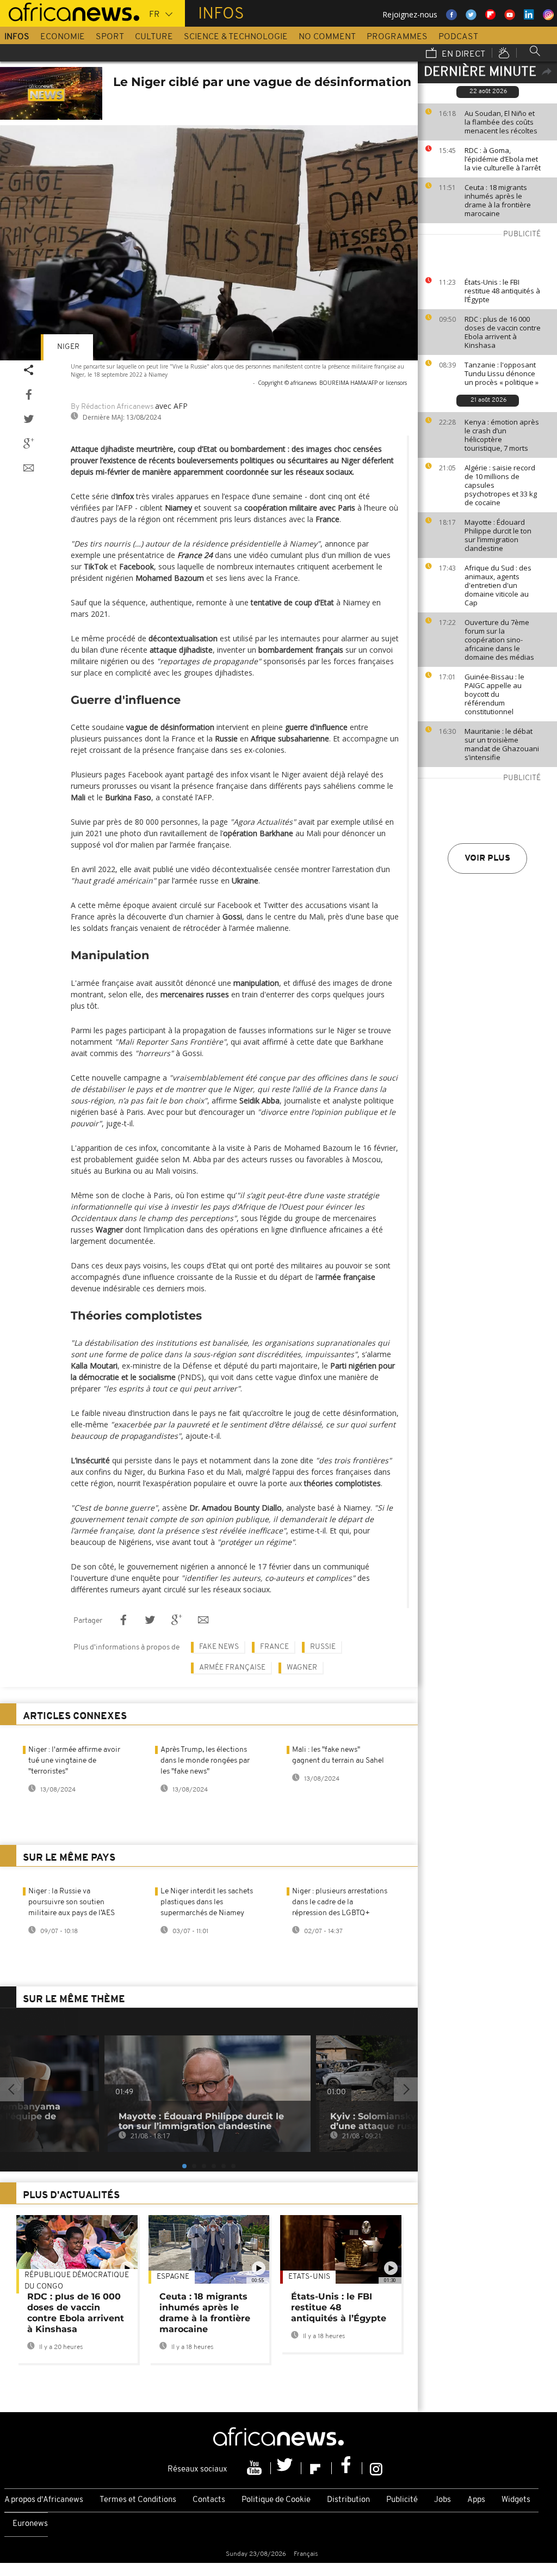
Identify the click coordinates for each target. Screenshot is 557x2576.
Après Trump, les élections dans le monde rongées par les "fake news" (205, 1761)
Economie (63, 37)
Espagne (173, 2277)
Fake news (219, 1647)
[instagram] (376, 2468)
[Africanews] (70, 11)
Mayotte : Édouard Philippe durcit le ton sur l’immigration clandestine (498, 535)
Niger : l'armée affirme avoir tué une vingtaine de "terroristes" (74, 1761)
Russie (323, 1647)
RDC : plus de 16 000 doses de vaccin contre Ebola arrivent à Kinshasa (503, 332)
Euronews (30, 2524)
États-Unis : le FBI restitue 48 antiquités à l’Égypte (502, 291)
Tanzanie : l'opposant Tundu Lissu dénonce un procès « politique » (502, 373)
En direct (462, 54)
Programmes (397, 37)
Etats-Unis (309, 2277)
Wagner (302, 1668)
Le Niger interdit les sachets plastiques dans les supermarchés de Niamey (207, 1902)
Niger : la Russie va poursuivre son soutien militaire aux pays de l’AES (72, 1902)
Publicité (402, 2500)
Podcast (458, 37)
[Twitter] (286, 2468)
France (274, 1647)
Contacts (209, 2500)
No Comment (327, 37)
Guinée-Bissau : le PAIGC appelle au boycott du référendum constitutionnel (494, 694)
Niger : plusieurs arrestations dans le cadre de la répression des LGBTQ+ (340, 1902)
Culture (154, 37)
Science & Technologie (236, 37)
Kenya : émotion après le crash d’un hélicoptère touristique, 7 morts (502, 435)
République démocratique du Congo (77, 2281)
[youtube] (256, 2468)
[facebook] (347, 2468)
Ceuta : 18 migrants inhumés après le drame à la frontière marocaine (498, 200)
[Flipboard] (317, 2468)
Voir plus (487, 858)
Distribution (348, 2500)
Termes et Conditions (138, 2500)
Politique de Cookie (276, 2500)
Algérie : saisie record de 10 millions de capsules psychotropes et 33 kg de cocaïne (501, 485)
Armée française (232, 1668)
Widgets (516, 2500)
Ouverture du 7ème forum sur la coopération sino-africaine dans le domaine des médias (499, 640)
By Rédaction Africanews (112, 407)
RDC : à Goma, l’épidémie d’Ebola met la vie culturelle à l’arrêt (503, 159)
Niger (68, 347)
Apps (476, 2500)
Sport (110, 37)
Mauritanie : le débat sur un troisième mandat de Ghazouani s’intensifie (502, 744)
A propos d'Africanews (44, 2500)
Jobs (442, 2500)
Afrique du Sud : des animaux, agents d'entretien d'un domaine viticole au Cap (498, 585)
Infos (17, 37)
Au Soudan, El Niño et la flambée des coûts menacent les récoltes (501, 122)
